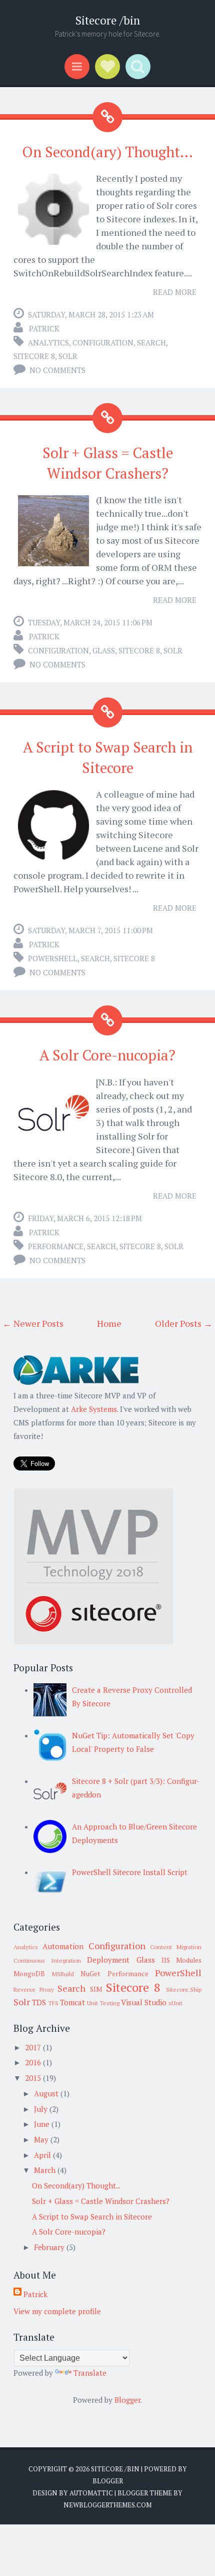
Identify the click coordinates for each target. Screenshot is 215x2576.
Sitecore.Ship (184, 1989)
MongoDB (29, 1974)
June (43, 2124)
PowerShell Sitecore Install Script (130, 1872)
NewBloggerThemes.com (107, 2505)
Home (109, 1323)
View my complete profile (57, 2311)
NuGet (90, 1974)
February (50, 2247)
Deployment (108, 1960)
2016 (34, 2062)
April (43, 2155)
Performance (56, 1246)
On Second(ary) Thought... (107, 152)
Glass (104, 650)
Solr (68, 356)
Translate (90, 2373)
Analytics (48, 342)
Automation (63, 1946)
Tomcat (72, 2002)
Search (151, 342)
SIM (96, 1989)
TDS (39, 2002)
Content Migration (176, 1947)
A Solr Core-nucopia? (107, 1055)
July (42, 2109)
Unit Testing (103, 2003)
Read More (175, 292)
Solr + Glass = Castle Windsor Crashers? (101, 2201)
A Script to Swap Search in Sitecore (92, 2217)
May (42, 2139)
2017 (34, 2047)
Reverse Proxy (34, 1989)
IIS (166, 1960)
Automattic (91, 2493)
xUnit (175, 2003)
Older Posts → (184, 1323)
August (47, 2093)
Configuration (103, 342)
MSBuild (63, 1974)
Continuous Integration (47, 1960)
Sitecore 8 (34, 356)
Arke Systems (94, 1409)
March (46, 2170)
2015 (34, 2078)
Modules (189, 1960)
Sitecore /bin (108, 20)
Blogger (127, 2400)
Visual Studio (144, 2002)
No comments (57, 370)
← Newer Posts (33, 1323)
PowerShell (53, 958)
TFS (53, 2003)
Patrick (44, 328)
